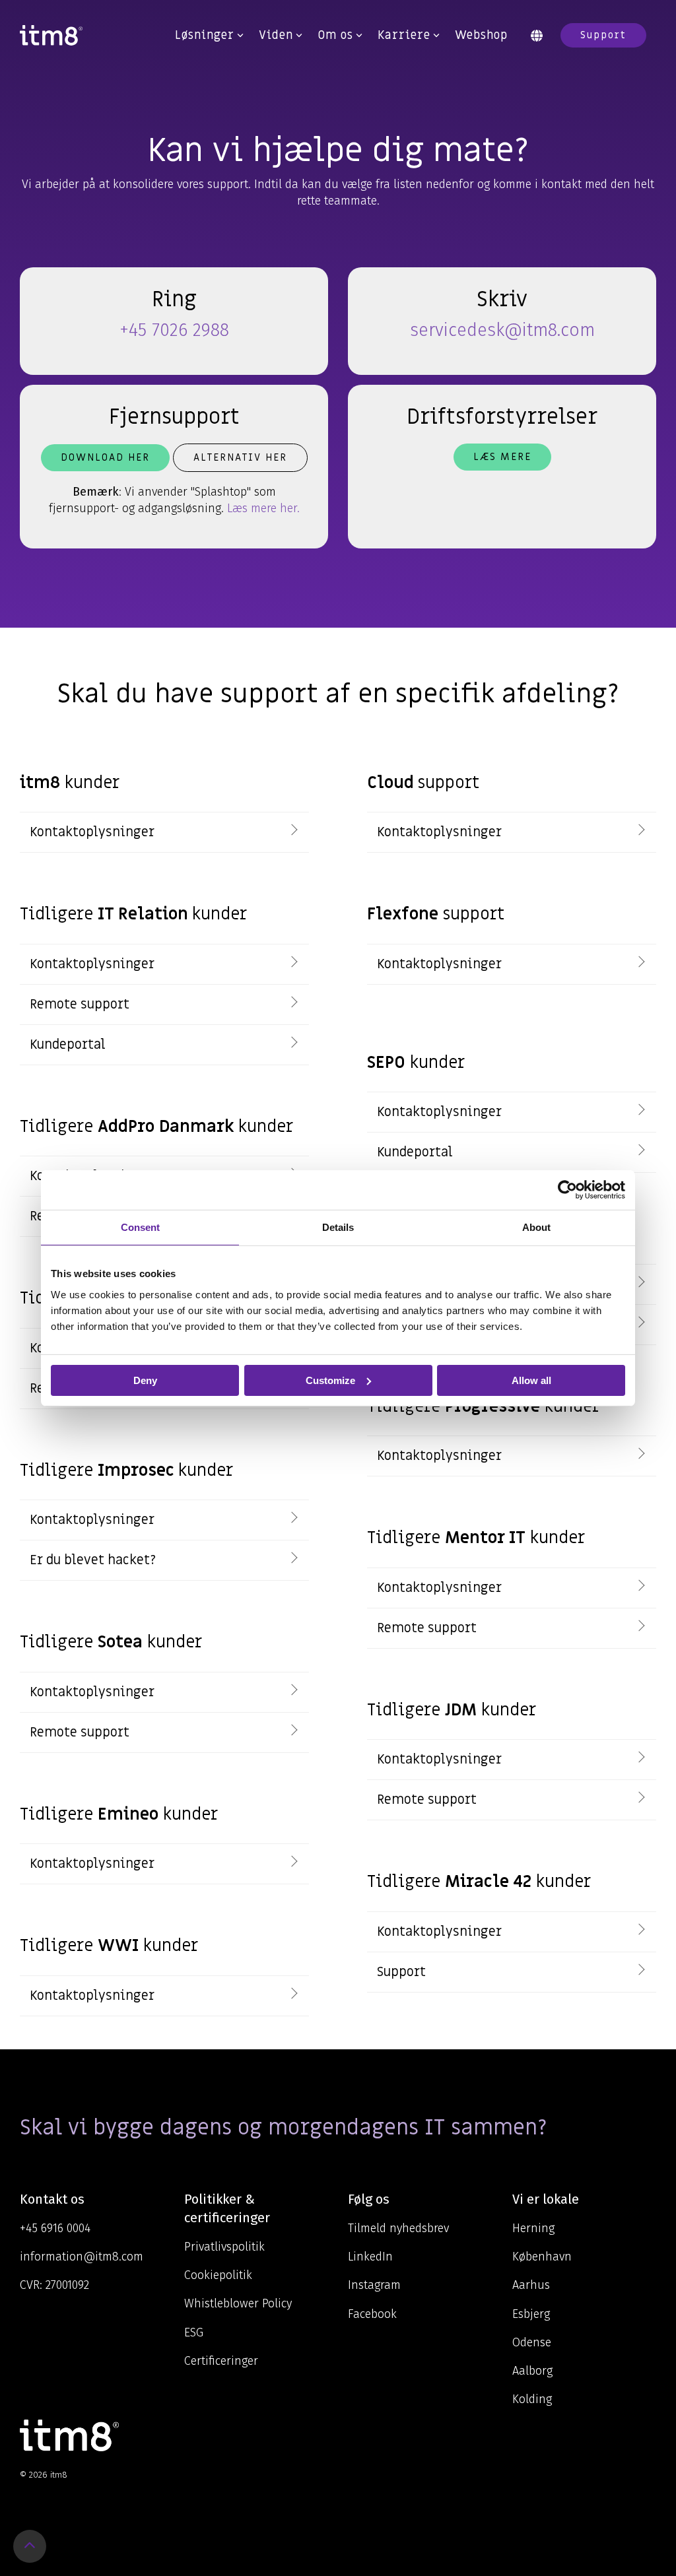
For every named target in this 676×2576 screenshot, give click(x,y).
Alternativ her (240, 457)
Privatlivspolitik (224, 2247)
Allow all (531, 1380)
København (542, 2257)
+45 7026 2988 (174, 330)
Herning (533, 2228)
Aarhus (531, 2285)
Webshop (481, 35)
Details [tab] (338, 1227)
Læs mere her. (263, 508)
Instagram (374, 2285)
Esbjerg (531, 2314)
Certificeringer (221, 2361)
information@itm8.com (82, 2257)
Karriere (404, 35)
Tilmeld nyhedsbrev (398, 2228)
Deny (145, 1380)
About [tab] (536, 1227)
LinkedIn (370, 2257)
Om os (335, 35)
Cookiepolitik (218, 2275)
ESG (194, 2332)
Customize (330, 1380)
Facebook (372, 2314)
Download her (105, 457)
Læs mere (502, 457)
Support (603, 35)
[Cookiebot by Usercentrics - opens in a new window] (567, 1189)
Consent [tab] (140, 1227)
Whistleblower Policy (238, 2303)
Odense (532, 2342)
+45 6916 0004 (55, 2228)
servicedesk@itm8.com (502, 330)
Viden (276, 35)
